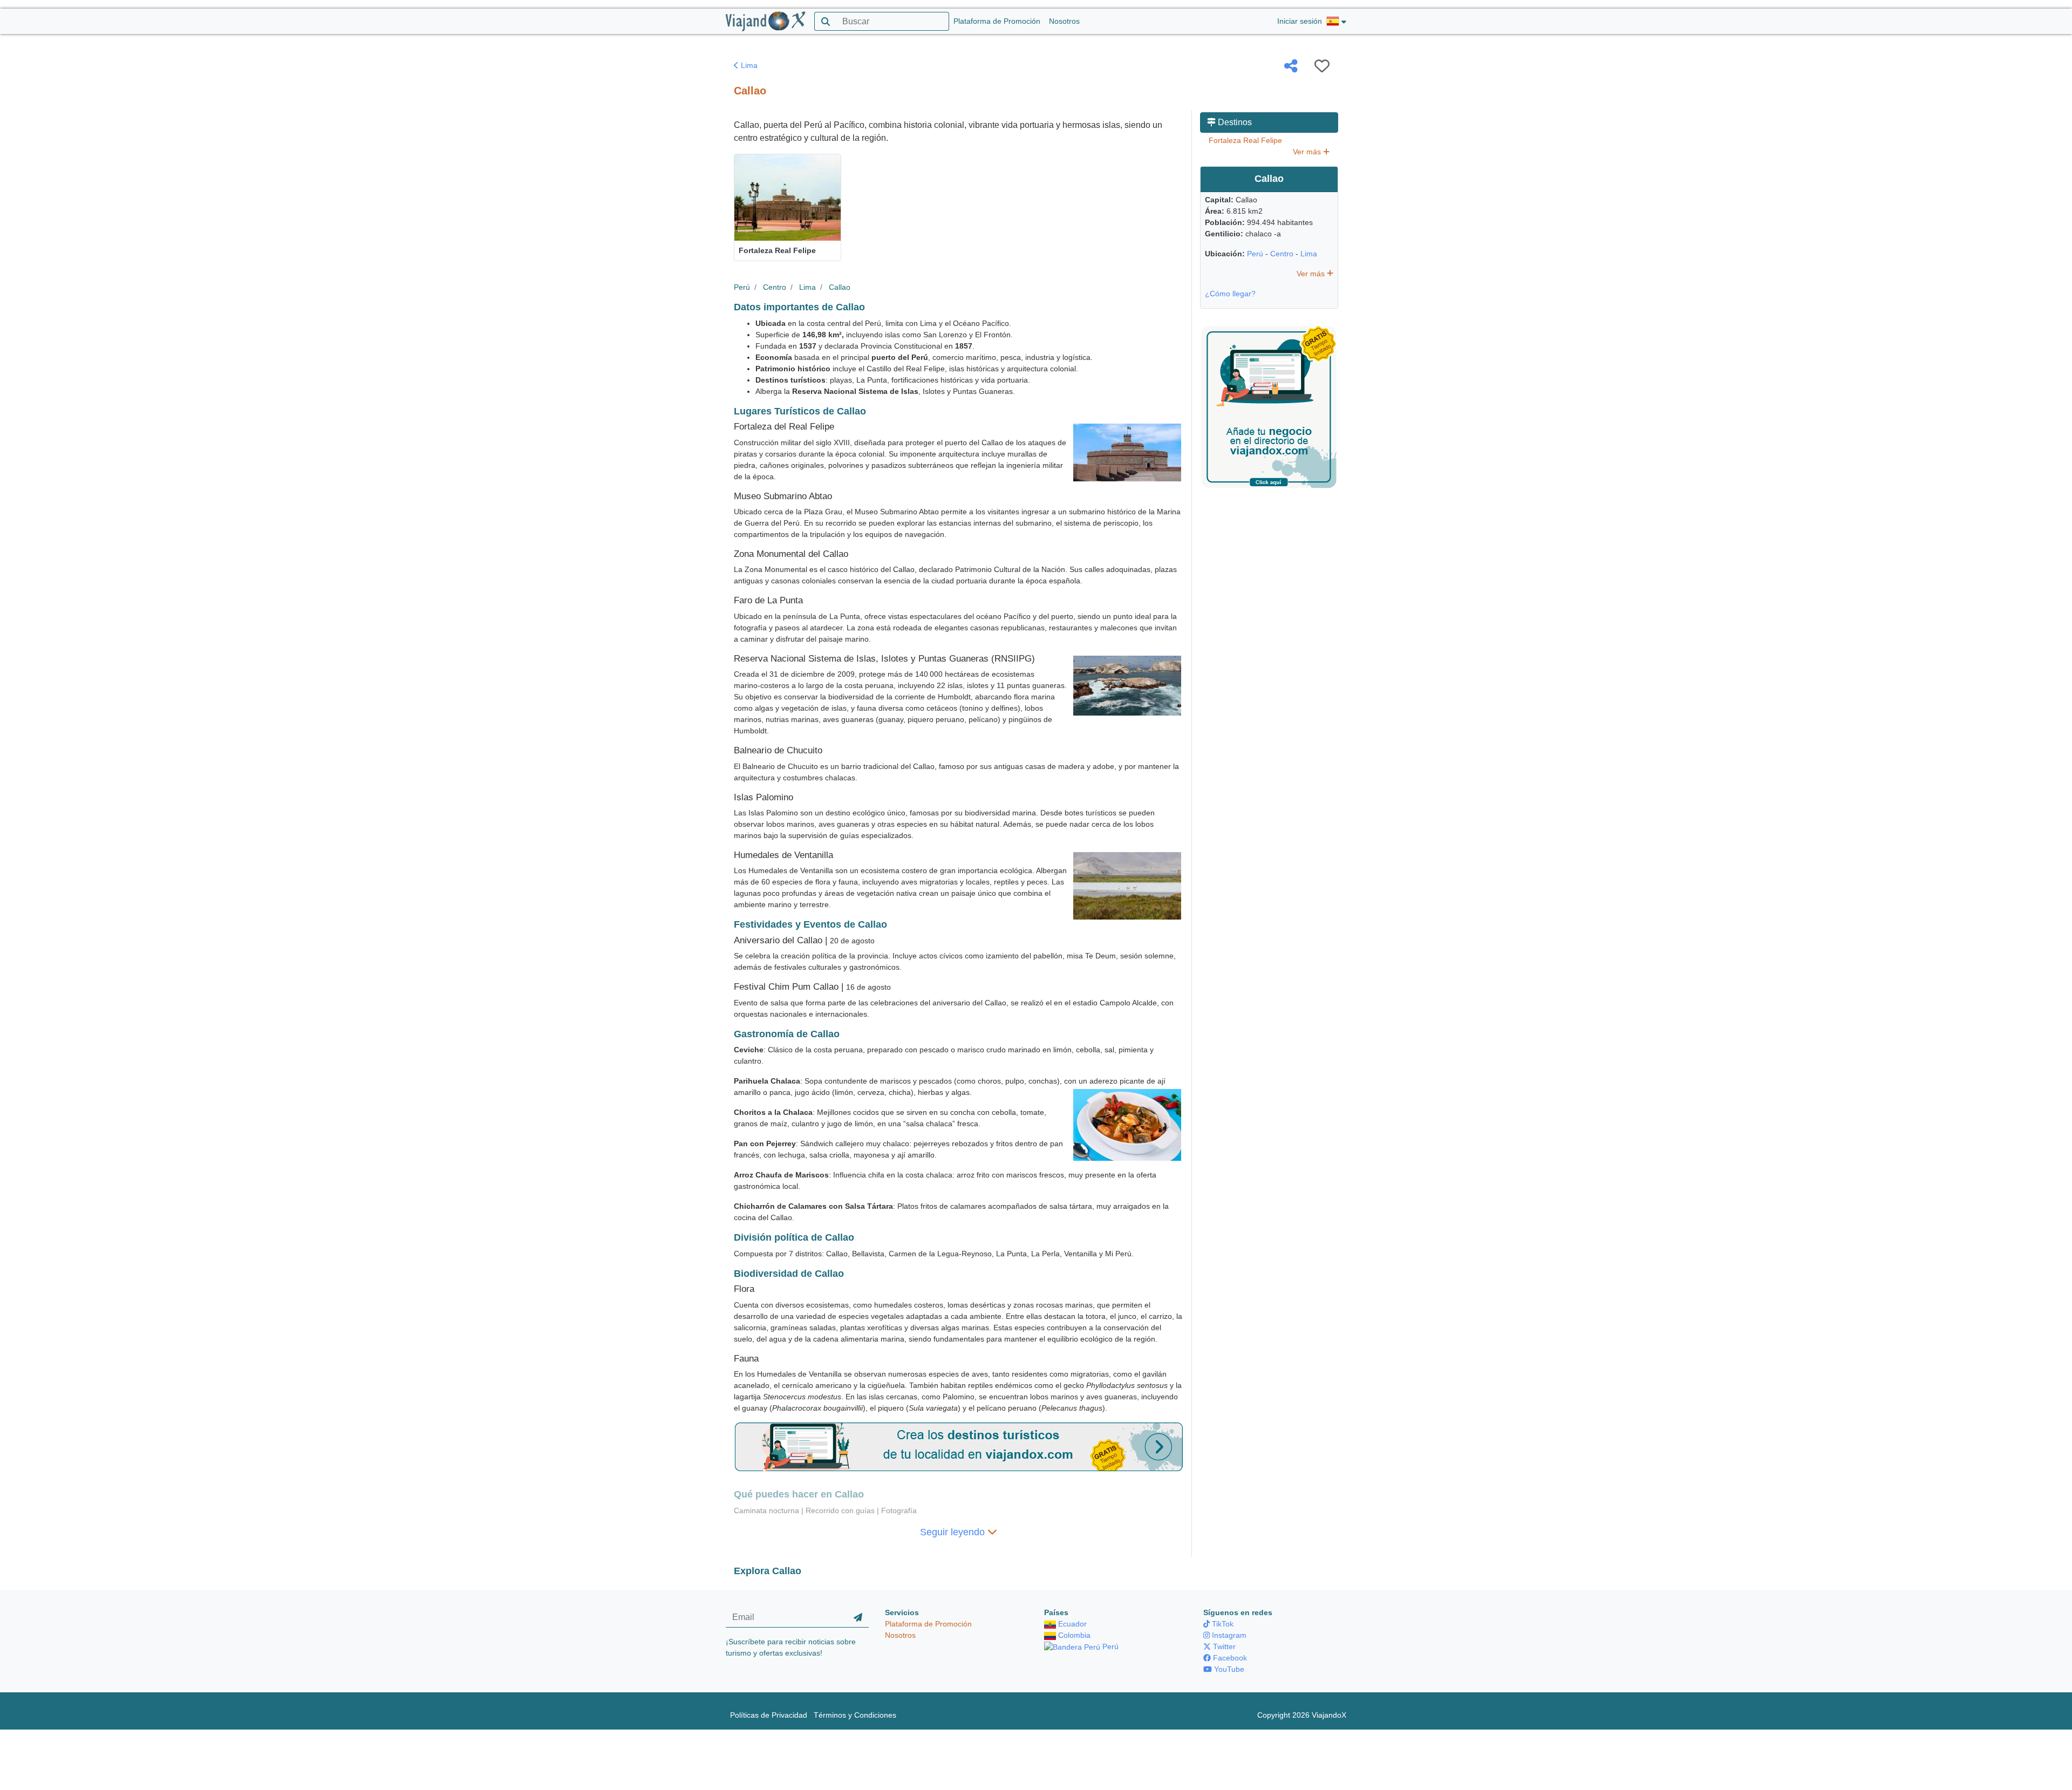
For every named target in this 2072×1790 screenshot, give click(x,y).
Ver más (1308, 152)
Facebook (1229, 1658)
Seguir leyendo (954, 1532)
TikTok (1222, 1624)
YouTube (1228, 1669)
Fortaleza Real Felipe (1245, 140)
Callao (840, 287)
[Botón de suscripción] (858, 1617)
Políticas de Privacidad (769, 1715)
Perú (742, 287)
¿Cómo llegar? (1230, 294)
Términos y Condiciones (855, 1715)
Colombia (1073, 1635)
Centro (775, 287)
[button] (1336, 22)
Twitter (1223, 1646)
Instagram (1228, 1635)
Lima (748, 65)
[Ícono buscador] (825, 21)
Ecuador (1071, 1624)
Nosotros (1064, 21)
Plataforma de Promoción (997, 21)
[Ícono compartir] (1291, 66)
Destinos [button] (1234, 122)
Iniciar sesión (1300, 21)
